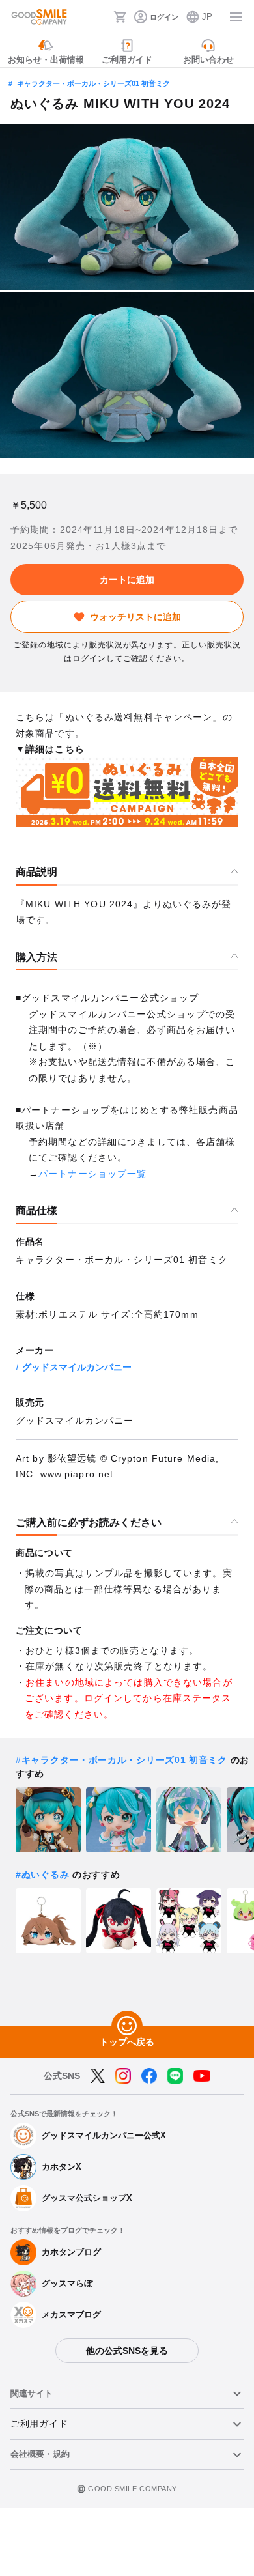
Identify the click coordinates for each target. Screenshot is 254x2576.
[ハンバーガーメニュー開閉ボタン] (236, 17)
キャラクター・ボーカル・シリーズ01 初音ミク (93, 83)
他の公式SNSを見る (127, 2351)
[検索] (100, 17)
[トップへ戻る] (127, 2026)
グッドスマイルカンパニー (77, 1367)
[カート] (120, 17)
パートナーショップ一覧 (92, 1174)
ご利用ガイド (39, 2424)
